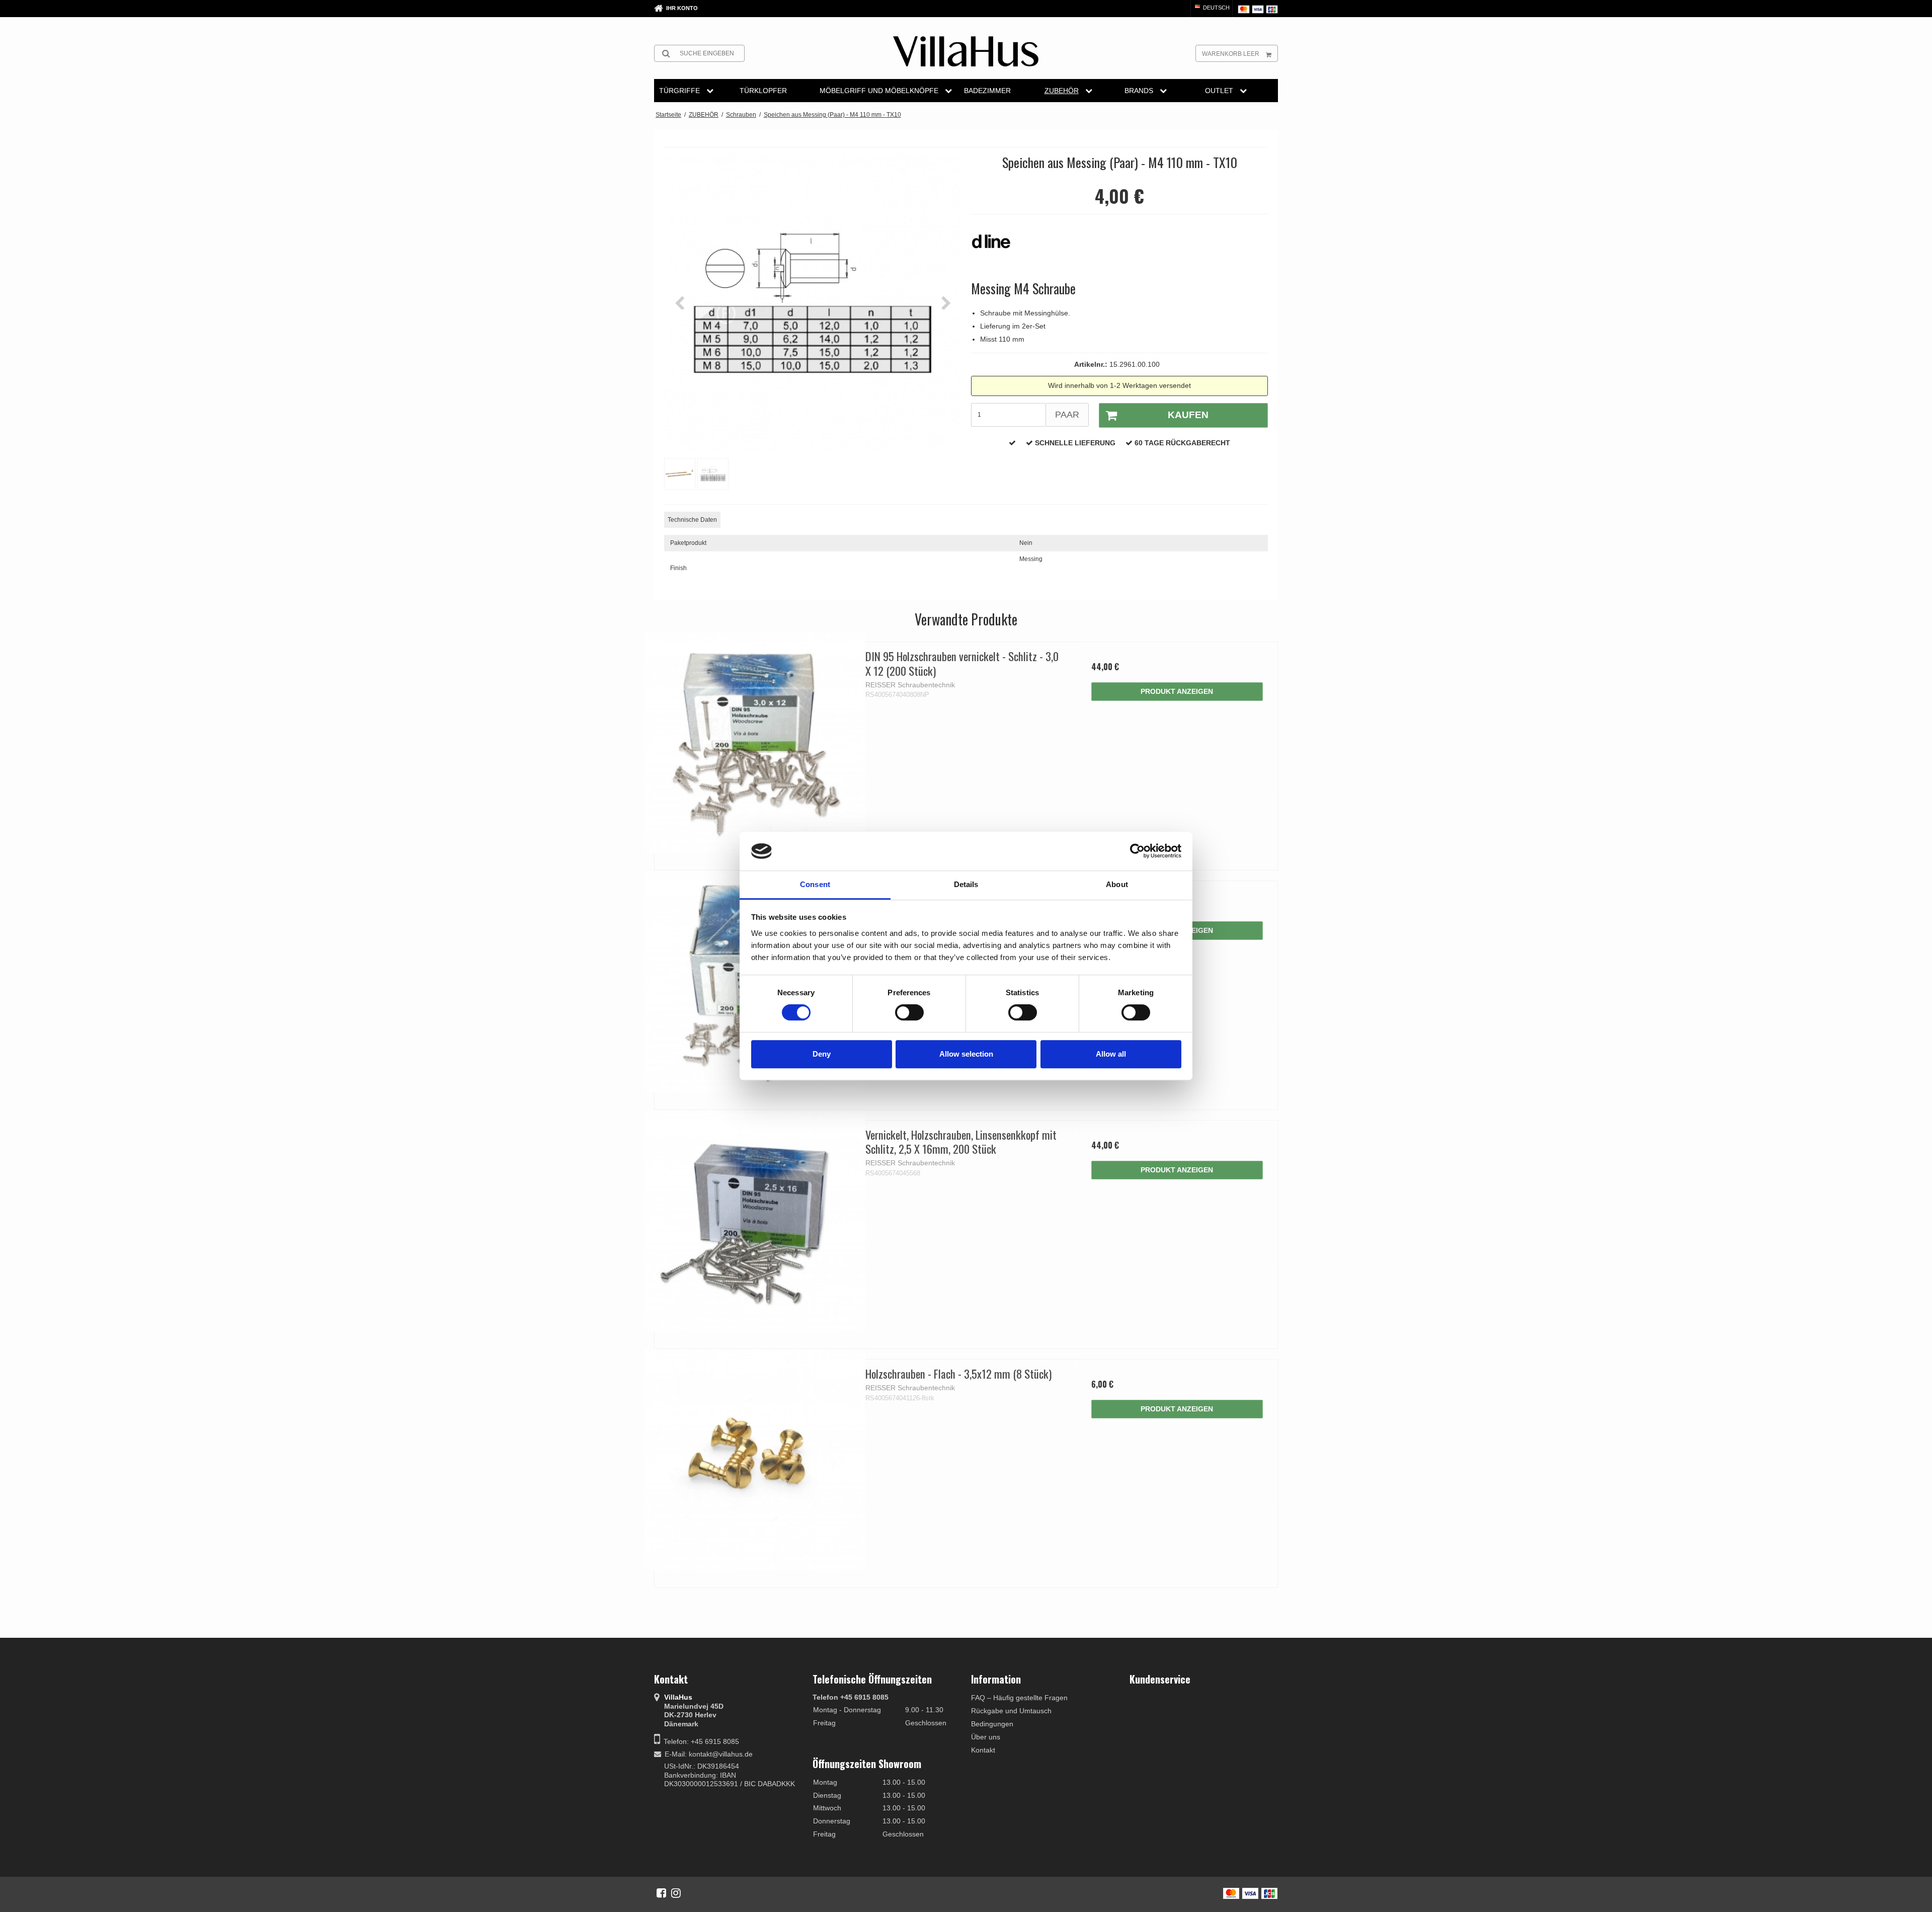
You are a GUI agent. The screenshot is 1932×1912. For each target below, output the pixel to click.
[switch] (909, 1012)
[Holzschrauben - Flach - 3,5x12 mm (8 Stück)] (755, 1460)
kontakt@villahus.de (721, 1754)
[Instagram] (676, 1893)
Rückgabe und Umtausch (1011, 1711)
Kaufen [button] (1188, 415)
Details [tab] (966, 884)
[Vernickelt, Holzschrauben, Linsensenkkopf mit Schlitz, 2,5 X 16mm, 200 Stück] (755, 1221)
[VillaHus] (966, 51)
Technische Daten (692, 520)
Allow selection (966, 1054)
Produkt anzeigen (1177, 691)
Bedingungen (992, 1724)
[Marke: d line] (996, 247)
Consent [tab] (815, 884)
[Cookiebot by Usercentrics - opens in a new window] (1137, 851)
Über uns (986, 1737)
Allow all (1111, 1054)
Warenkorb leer (1231, 54)
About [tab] (1117, 884)
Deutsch (1216, 8)
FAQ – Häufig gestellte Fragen (1019, 1698)
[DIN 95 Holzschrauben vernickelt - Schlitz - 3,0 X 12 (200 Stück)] (755, 742)
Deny (822, 1054)
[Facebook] (661, 1893)
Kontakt (983, 1750)
